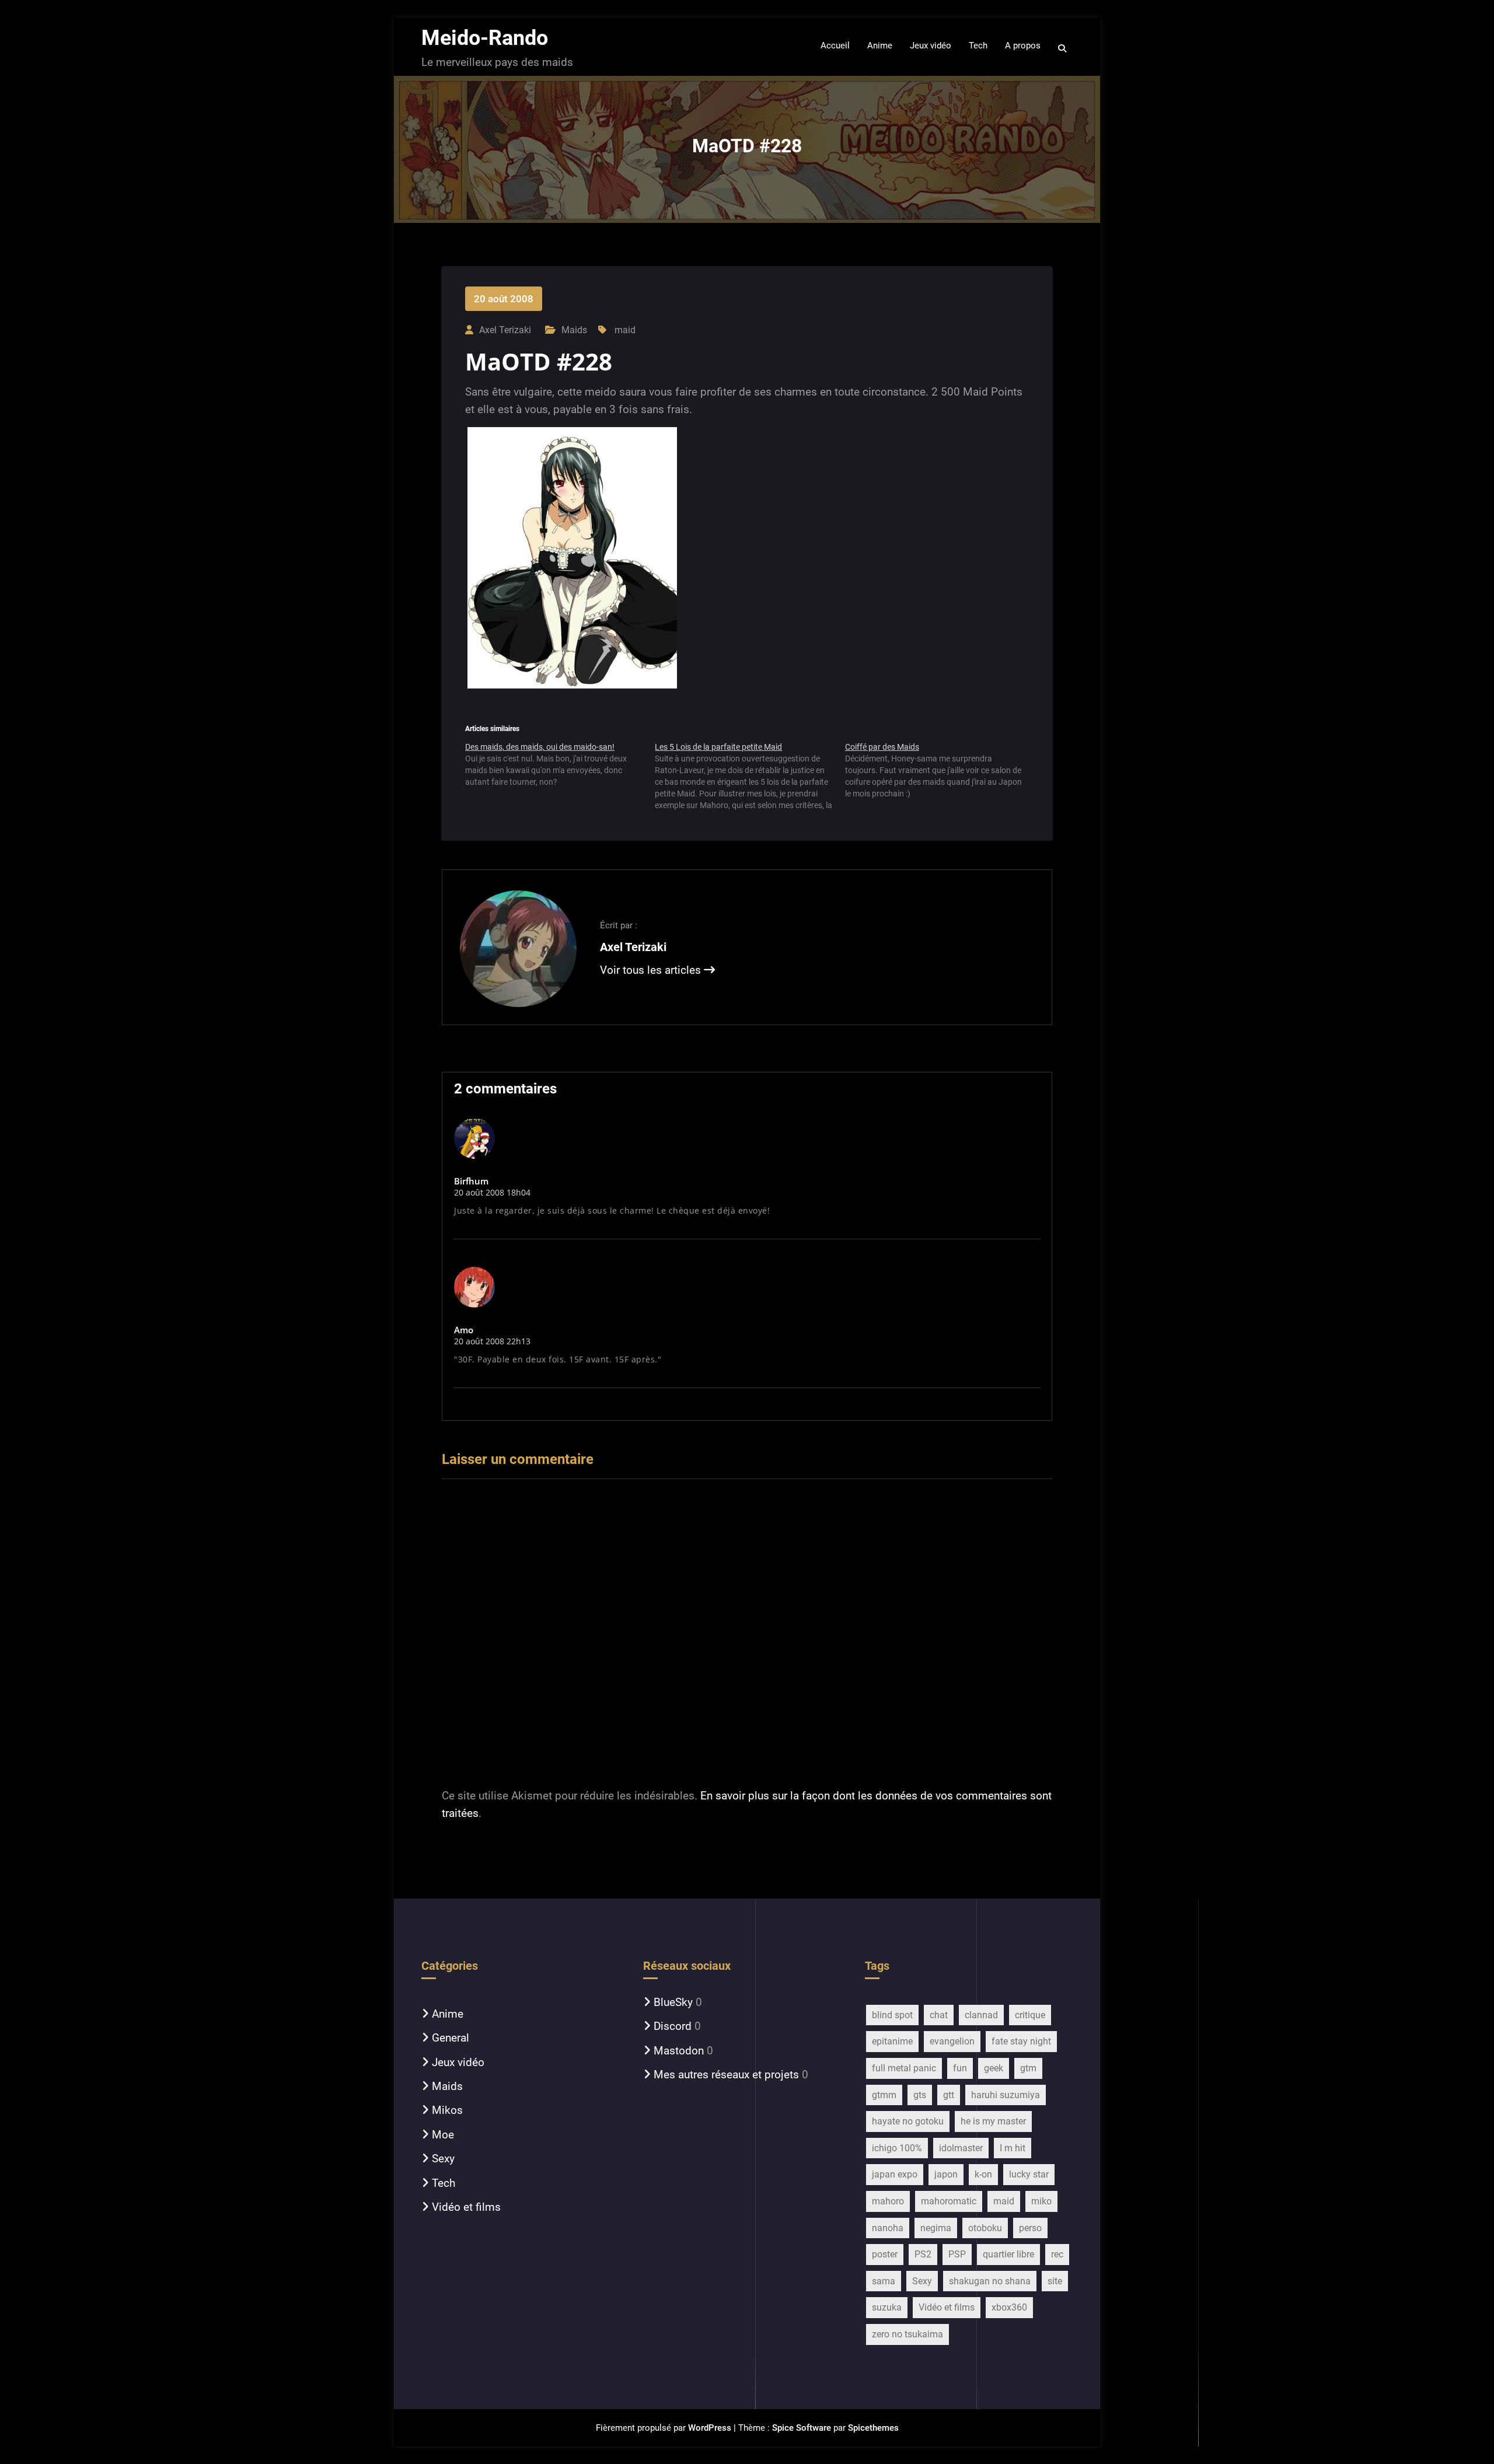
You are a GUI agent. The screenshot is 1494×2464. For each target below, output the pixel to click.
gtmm (884, 2095)
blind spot (892, 2015)
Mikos (447, 2110)
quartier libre (1008, 2254)
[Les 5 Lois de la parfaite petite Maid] (750, 776)
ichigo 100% (897, 2148)
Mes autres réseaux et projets (726, 2075)
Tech (444, 2183)
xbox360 (1009, 2307)
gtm (1028, 2068)
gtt (949, 2095)
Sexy (443, 2159)
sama (884, 2281)
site (1055, 2281)
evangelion (952, 2041)
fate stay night (1021, 2041)
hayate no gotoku (908, 2121)
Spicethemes (873, 2428)
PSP (957, 2254)
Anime (448, 2014)
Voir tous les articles (652, 970)
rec (1057, 2254)
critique (1030, 2015)
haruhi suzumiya (1006, 2095)
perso (1030, 2228)
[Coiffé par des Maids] (940, 775)
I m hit (1013, 2148)
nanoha (888, 2228)
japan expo (895, 2174)
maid (625, 330)
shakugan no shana (990, 2281)
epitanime (892, 2041)
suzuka (887, 2307)
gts (920, 2095)
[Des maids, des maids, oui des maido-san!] (560, 769)
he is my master (993, 2121)
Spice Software (802, 2428)
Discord (673, 2026)
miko (1041, 2201)
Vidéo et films (466, 2207)
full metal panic (904, 2068)
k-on (983, 2174)
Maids (574, 330)
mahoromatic (949, 2201)
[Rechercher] (1063, 48)
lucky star (1029, 2174)
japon (946, 2174)
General (451, 2038)
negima (936, 2228)
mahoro (888, 2201)
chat (939, 2015)
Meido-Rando (485, 38)
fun (960, 2068)
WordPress (710, 2428)
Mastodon (679, 2051)
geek (994, 2068)
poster (885, 2254)
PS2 (923, 2254)
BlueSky (673, 2002)
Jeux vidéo (458, 2062)
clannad (981, 2015)
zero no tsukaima (907, 2334)
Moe (443, 2135)
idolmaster (961, 2148)
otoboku (985, 2228)
